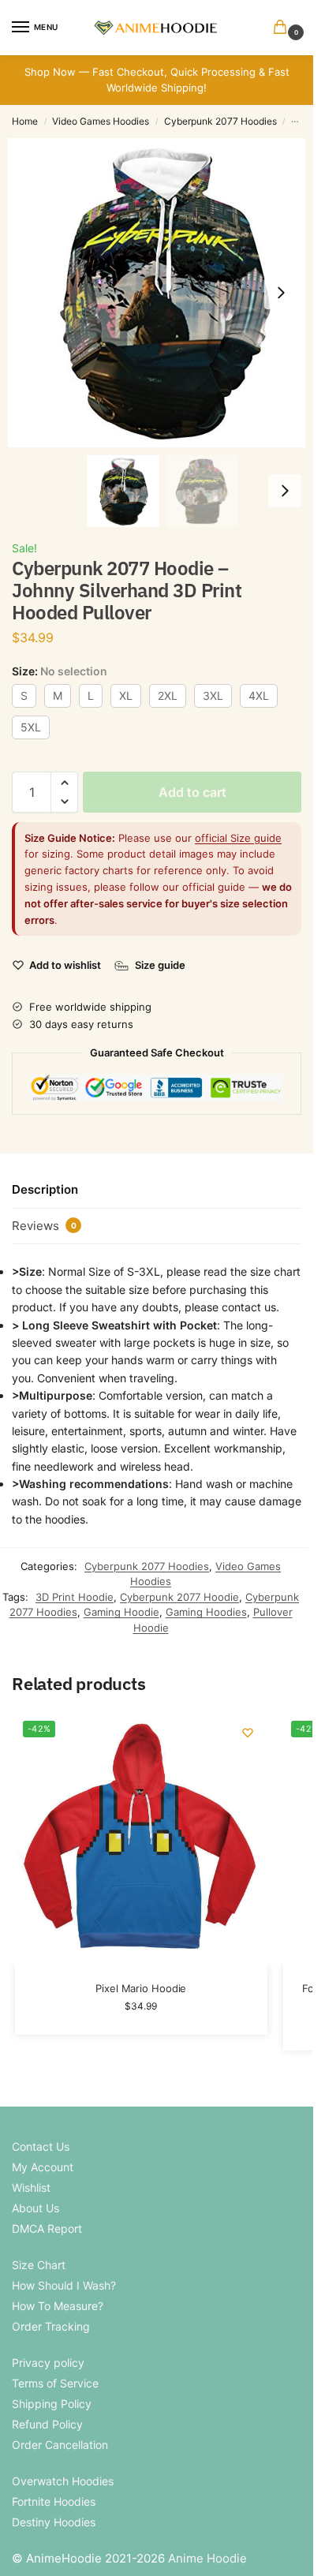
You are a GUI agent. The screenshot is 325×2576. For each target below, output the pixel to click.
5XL (31, 727)
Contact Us (41, 2146)
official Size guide (238, 838)
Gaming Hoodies (206, 1612)
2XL (168, 695)
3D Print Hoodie (75, 1597)
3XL (213, 695)
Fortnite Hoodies (54, 2501)
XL (126, 695)
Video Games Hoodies (101, 121)
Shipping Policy (52, 2404)
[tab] (157, 1191)
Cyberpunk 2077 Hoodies (220, 121)
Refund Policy (47, 2424)
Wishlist (31, 2187)
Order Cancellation (60, 2445)
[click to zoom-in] (162, 293)
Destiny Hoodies (54, 2522)
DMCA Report (47, 2228)
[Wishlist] (248, 1733)
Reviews (44, 1226)
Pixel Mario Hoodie (141, 1988)
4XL (259, 695)
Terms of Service (55, 2383)
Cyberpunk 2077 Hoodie (179, 1597)
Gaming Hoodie (121, 1612)
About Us (35, 2208)
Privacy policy (48, 2363)
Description (45, 1189)
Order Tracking (51, 2326)
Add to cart (192, 792)
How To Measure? (58, 2306)
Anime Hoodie (207, 2558)
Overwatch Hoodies (63, 2481)
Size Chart (39, 2265)
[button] (283, 28)
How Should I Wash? (64, 2285)
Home (25, 121)
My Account (43, 2167)
